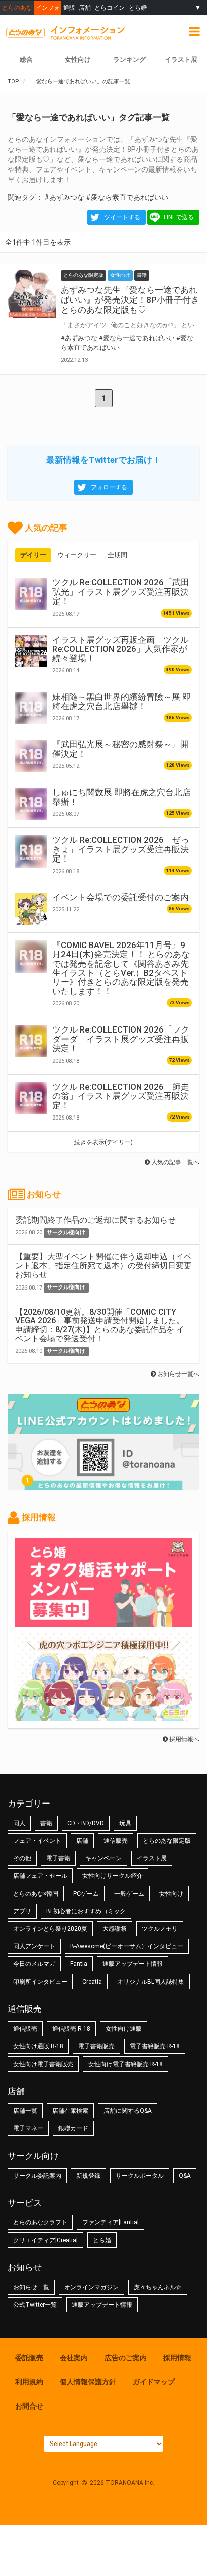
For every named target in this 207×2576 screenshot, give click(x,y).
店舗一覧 (25, 2111)
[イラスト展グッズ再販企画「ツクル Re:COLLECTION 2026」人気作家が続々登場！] (31, 651)
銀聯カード (73, 2128)
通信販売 (116, 1841)
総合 (26, 60)
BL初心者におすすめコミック (86, 1911)
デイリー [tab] (33, 555)
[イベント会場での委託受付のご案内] (31, 909)
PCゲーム (86, 1894)
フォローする (109, 487)
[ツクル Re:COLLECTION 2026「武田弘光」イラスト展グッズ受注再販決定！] (31, 594)
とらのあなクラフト (40, 2222)
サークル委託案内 (37, 2176)
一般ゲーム (129, 1894)
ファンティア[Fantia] (111, 2222)
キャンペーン (103, 1858)
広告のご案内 (126, 2358)
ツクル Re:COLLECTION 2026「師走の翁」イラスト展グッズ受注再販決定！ (121, 1096)
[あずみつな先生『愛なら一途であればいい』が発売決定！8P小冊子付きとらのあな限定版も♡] (32, 294)
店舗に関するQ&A (128, 2111)
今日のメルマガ (34, 1964)
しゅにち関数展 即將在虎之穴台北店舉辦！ (122, 797)
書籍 (46, 1823)
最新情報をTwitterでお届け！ (103, 460)
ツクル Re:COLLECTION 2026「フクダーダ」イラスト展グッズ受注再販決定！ (121, 1039)
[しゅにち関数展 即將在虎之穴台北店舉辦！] (31, 804)
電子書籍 (58, 1858)
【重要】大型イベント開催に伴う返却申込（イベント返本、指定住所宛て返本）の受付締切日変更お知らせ (103, 1265)
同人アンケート (34, 1946)
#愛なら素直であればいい (127, 197)
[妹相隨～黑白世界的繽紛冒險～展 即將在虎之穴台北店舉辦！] (31, 708)
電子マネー (28, 2128)
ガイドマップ (154, 2382)
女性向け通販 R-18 (38, 2046)
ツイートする (122, 217)
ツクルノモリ (160, 1929)
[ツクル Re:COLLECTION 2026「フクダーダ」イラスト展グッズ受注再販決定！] (31, 1041)
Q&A (185, 2176)
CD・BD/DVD (86, 1823)
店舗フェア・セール (40, 1876)
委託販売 (29, 2358)
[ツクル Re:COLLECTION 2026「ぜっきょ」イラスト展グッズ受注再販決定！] (31, 851)
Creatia (92, 1982)
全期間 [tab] (117, 555)
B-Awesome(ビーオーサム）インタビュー (127, 1946)
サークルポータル (140, 2176)
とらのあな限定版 (167, 1841)
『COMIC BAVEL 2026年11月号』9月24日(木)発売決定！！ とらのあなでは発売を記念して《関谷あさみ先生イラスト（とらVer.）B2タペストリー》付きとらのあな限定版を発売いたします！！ (121, 968)
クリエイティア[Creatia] (45, 2240)
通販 (69, 7)
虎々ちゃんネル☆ (158, 2287)
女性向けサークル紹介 (113, 1876)
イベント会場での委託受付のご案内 (121, 897)
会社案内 (74, 2358)
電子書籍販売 (96, 2046)
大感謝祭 (115, 1929)
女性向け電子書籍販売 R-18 (126, 2064)
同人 (19, 1823)
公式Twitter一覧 (35, 2305)
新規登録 (88, 2176)
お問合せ (29, 2406)
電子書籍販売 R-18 (155, 2046)
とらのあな (17, 7)
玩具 (125, 1823)
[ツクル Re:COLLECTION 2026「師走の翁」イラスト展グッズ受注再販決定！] (31, 1098)
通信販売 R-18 (71, 2029)
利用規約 (29, 2382)
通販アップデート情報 (133, 1964)
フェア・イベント (37, 1841)
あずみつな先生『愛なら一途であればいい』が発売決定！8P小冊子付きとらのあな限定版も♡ (130, 300)
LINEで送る (179, 217)
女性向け (78, 60)
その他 (22, 1858)
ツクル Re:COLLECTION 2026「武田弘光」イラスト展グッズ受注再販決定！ (121, 592)
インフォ (48, 7)
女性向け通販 (124, 2029)
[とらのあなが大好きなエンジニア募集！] (103, 1715)
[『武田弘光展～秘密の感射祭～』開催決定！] (31, 756)
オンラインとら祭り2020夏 (50, 1929)
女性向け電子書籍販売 (43, 2064)
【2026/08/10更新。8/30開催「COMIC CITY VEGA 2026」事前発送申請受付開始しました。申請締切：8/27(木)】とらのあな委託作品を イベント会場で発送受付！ (100, 1325)
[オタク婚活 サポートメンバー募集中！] (103, 1622)
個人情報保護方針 (88, 2382)
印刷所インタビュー (40, 1982)
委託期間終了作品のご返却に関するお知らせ (95, 1220)
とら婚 (138, 7)
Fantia (79, 1964)
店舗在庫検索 (70, 2111)
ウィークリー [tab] (77, 555)
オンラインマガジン (91, 2287)
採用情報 (177, 2358)
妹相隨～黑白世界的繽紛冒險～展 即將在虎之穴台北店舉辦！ (122, 701)
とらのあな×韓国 (36, 1894)
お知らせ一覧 (31, 2287)
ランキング (129, 60)
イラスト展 (181, 60)
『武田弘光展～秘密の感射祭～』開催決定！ (121, 749)
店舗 (85, 7)
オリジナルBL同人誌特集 (151, 1982)
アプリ (22, 1911)
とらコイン (110, 7)
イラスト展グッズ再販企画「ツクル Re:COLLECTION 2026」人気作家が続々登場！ (121, 649)
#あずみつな (64, 197)
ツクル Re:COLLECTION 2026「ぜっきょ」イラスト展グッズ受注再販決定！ (121, 849)
